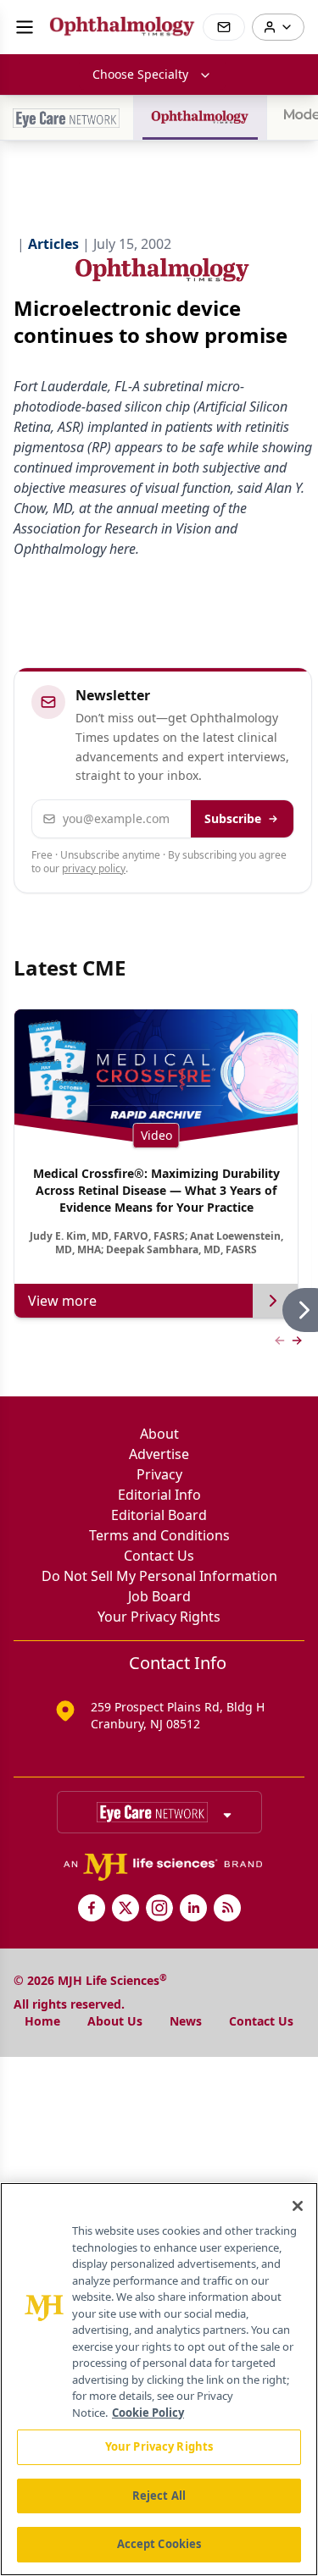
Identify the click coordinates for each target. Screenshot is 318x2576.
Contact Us (159, 1556)
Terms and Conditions (159, 1535)
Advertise (159, 1454)
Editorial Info (159, 1495)
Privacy (159, 1474)
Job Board (159, 1596)
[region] (159, 2379)
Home (42, 2021)
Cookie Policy (148, 2413)
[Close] (298, 2206)
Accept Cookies (159, 2544)
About (159, 1434)
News (186, 2021)
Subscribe (233, 818)
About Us (115, 2021)
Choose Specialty (140, 74)
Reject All (159, 2496)
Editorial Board (159, 1515)
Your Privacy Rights (159, 1617)
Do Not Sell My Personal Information (159, 1576)
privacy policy (94, 868)
